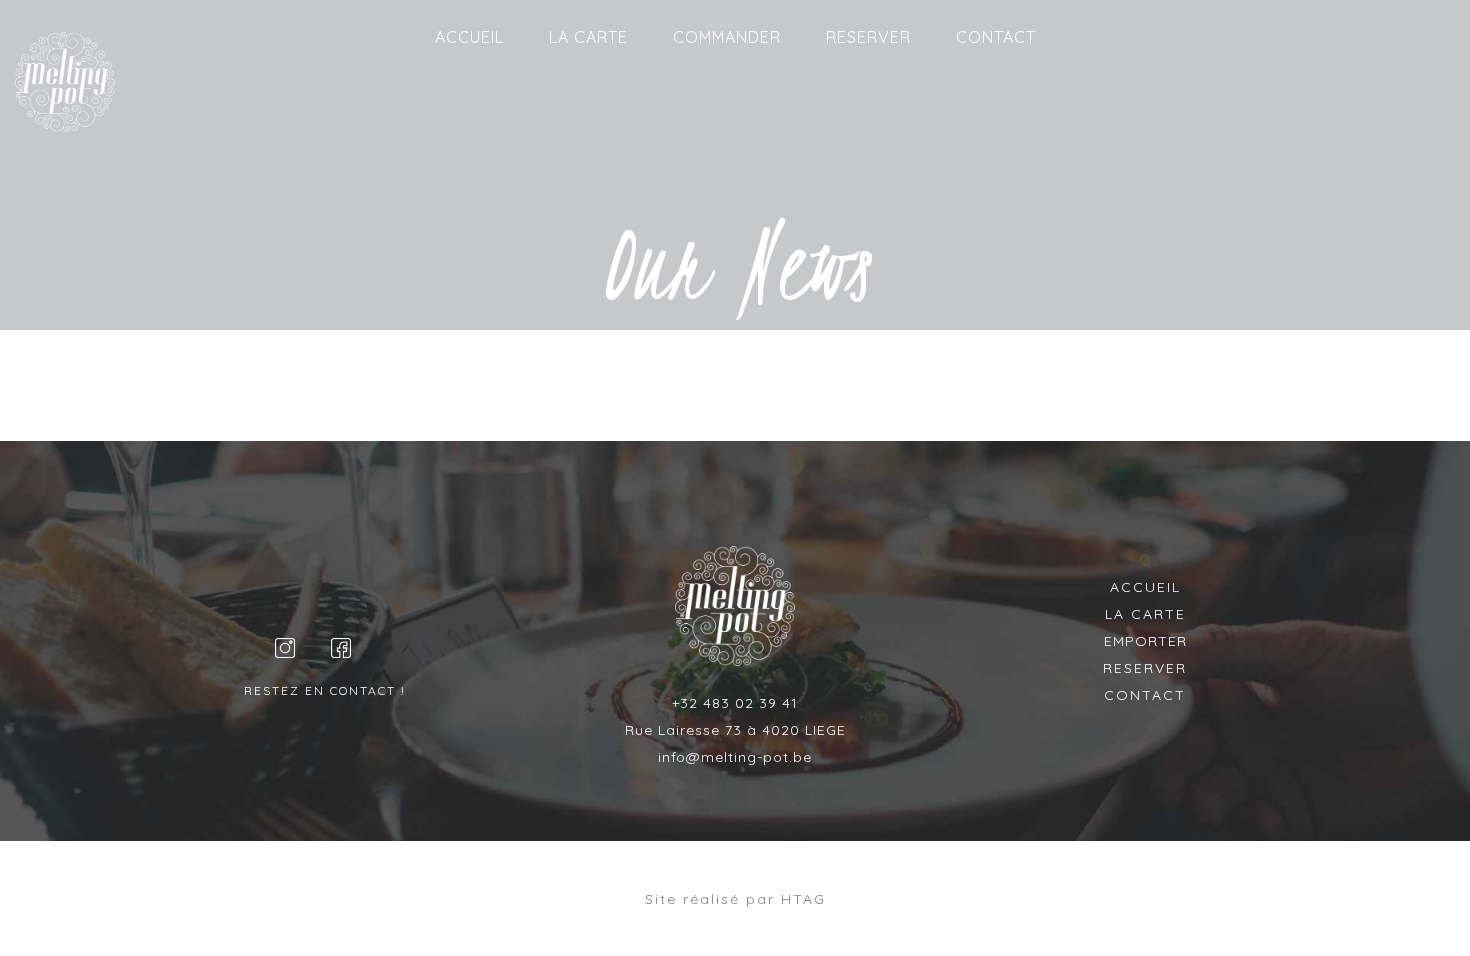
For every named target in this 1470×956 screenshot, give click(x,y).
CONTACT (996, 37)
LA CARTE (588, 37)
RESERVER (868, 37)
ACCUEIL (469, 37)
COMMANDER (727, 37)
